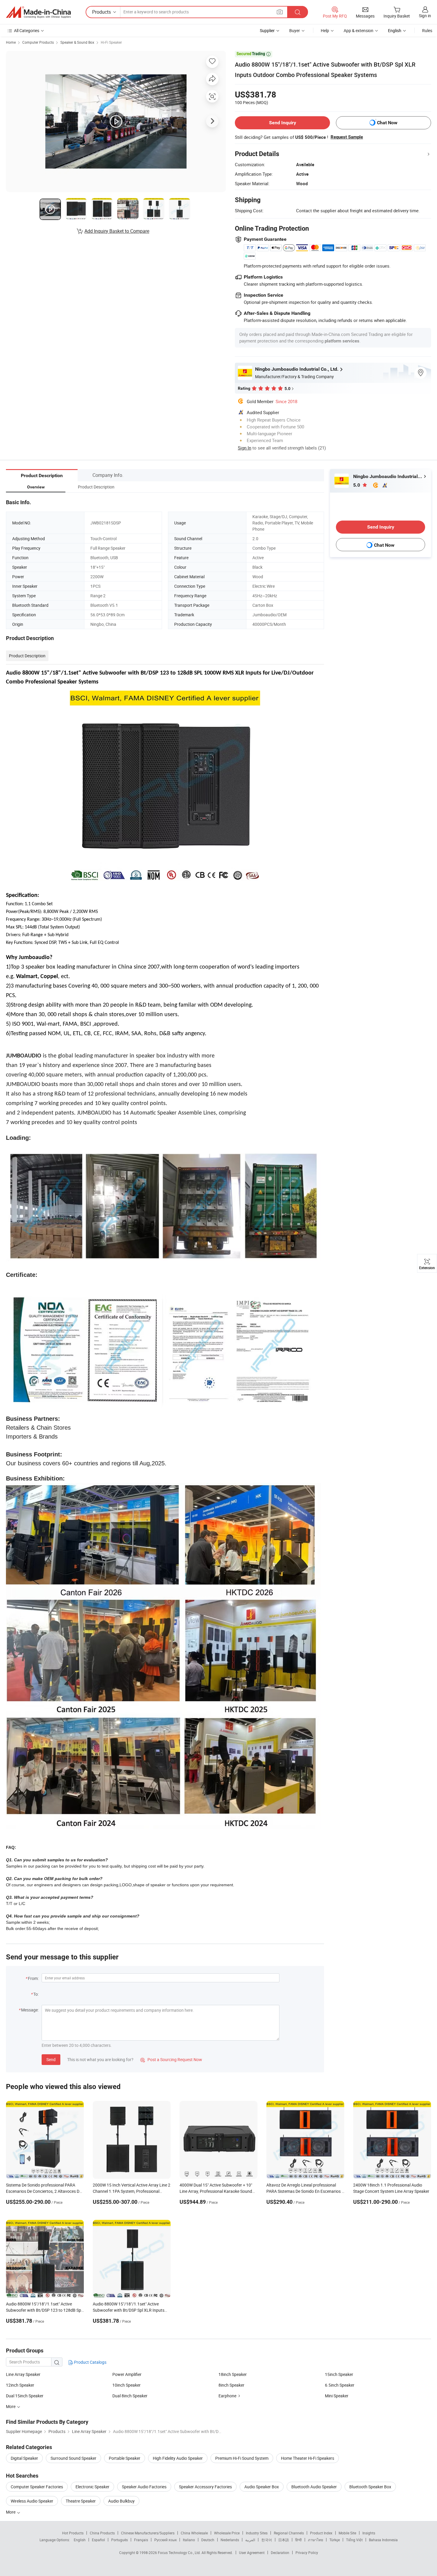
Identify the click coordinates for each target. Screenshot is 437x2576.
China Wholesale (194, 2533)
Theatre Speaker (81, 2501)
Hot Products (73, 2533)
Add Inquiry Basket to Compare (117, 231)
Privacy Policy (307, 2553)
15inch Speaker (339, 2374)
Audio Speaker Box (262, 2487)
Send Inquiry (283, 123)
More (11, 2512)
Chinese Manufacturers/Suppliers (148, 2533)
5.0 (357, 485)
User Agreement (252, 2553)
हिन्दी (298, 2540)
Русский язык (165, 2540)
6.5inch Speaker (340, 2385)
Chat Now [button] (387, 123)
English (80, 2540)
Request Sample (347, 137)
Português (120, 2540)
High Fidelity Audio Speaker (178, 2458)
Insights (369, 2533)
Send (51, 2059)
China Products (102, 2533)
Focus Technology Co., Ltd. (180, 2553)
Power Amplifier (127, 2374)
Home (11, 42)
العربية (250, 2540)
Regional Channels (289, 2533)
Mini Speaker (337, 2396)
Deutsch (208, 2540)
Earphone (227, 2396)
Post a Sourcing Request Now (171, 2059)
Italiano (189, 2540)
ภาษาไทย (316, 2540)
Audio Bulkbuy (121, 2501)
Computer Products (38, 42)
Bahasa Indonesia (383, 2540)
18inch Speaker (233, 2374)
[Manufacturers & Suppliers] (38, 12)
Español (98, 2540)
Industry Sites (257, 2533)
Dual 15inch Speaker (25, 2396)
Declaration (280, 2553)
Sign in (425, 16)
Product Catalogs (90, 2362)
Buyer (295, 30)
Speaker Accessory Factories (205, 2487)
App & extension (359, 30)
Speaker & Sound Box (77, 42)
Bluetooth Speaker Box (370, 2487)
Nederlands (230, 2540)
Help (325, 30)
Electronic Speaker (92, 2487)
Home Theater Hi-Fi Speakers (308, 2458)
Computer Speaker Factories (37, 2487)
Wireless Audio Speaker (32, 2501)
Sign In (245, 448)
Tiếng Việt (354, 2540)
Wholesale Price (227, 2533)
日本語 (284, 2540)
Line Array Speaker (23, 2374)
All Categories (27, 30)
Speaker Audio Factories (144, 2487)
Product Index (321, 2533)
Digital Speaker (24, 2458)
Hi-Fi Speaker (111, 42)
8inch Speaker (231, 2385)
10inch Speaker (126, 2385)
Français (141, 2540)
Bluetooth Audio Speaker (314, 2487)
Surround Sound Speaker (73, 2458)
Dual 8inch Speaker (130, 2396)
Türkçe (335, 2540)
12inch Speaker (20, 2385)
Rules (427, 30)
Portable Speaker (125, 2458)
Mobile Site (347, 2533)
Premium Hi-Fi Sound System (242, 2458)
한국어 (267, 2540)
